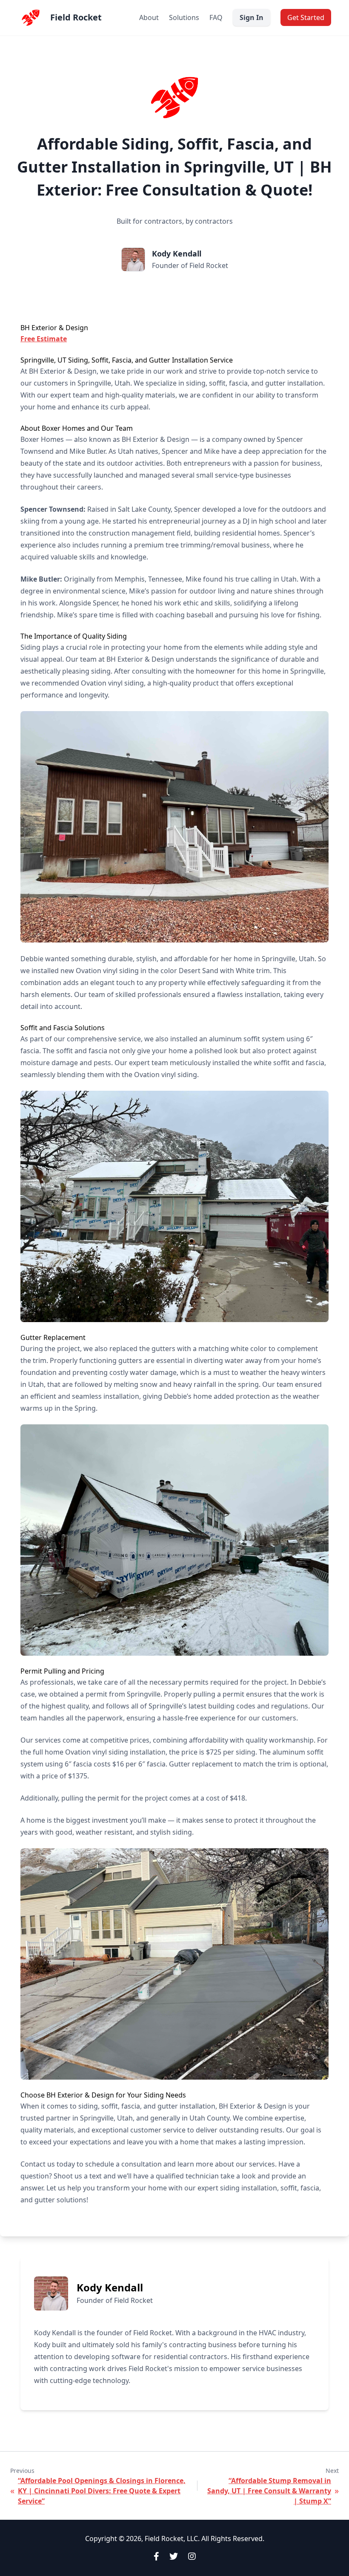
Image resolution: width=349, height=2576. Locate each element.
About (149, 17)
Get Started (306, 17)
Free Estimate (44, 339)
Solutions (184, 17)
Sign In (252, 17)
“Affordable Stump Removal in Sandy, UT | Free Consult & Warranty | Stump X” (269, 2491)
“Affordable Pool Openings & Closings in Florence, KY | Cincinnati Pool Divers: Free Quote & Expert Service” (102, 2491)
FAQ (216, 17)
